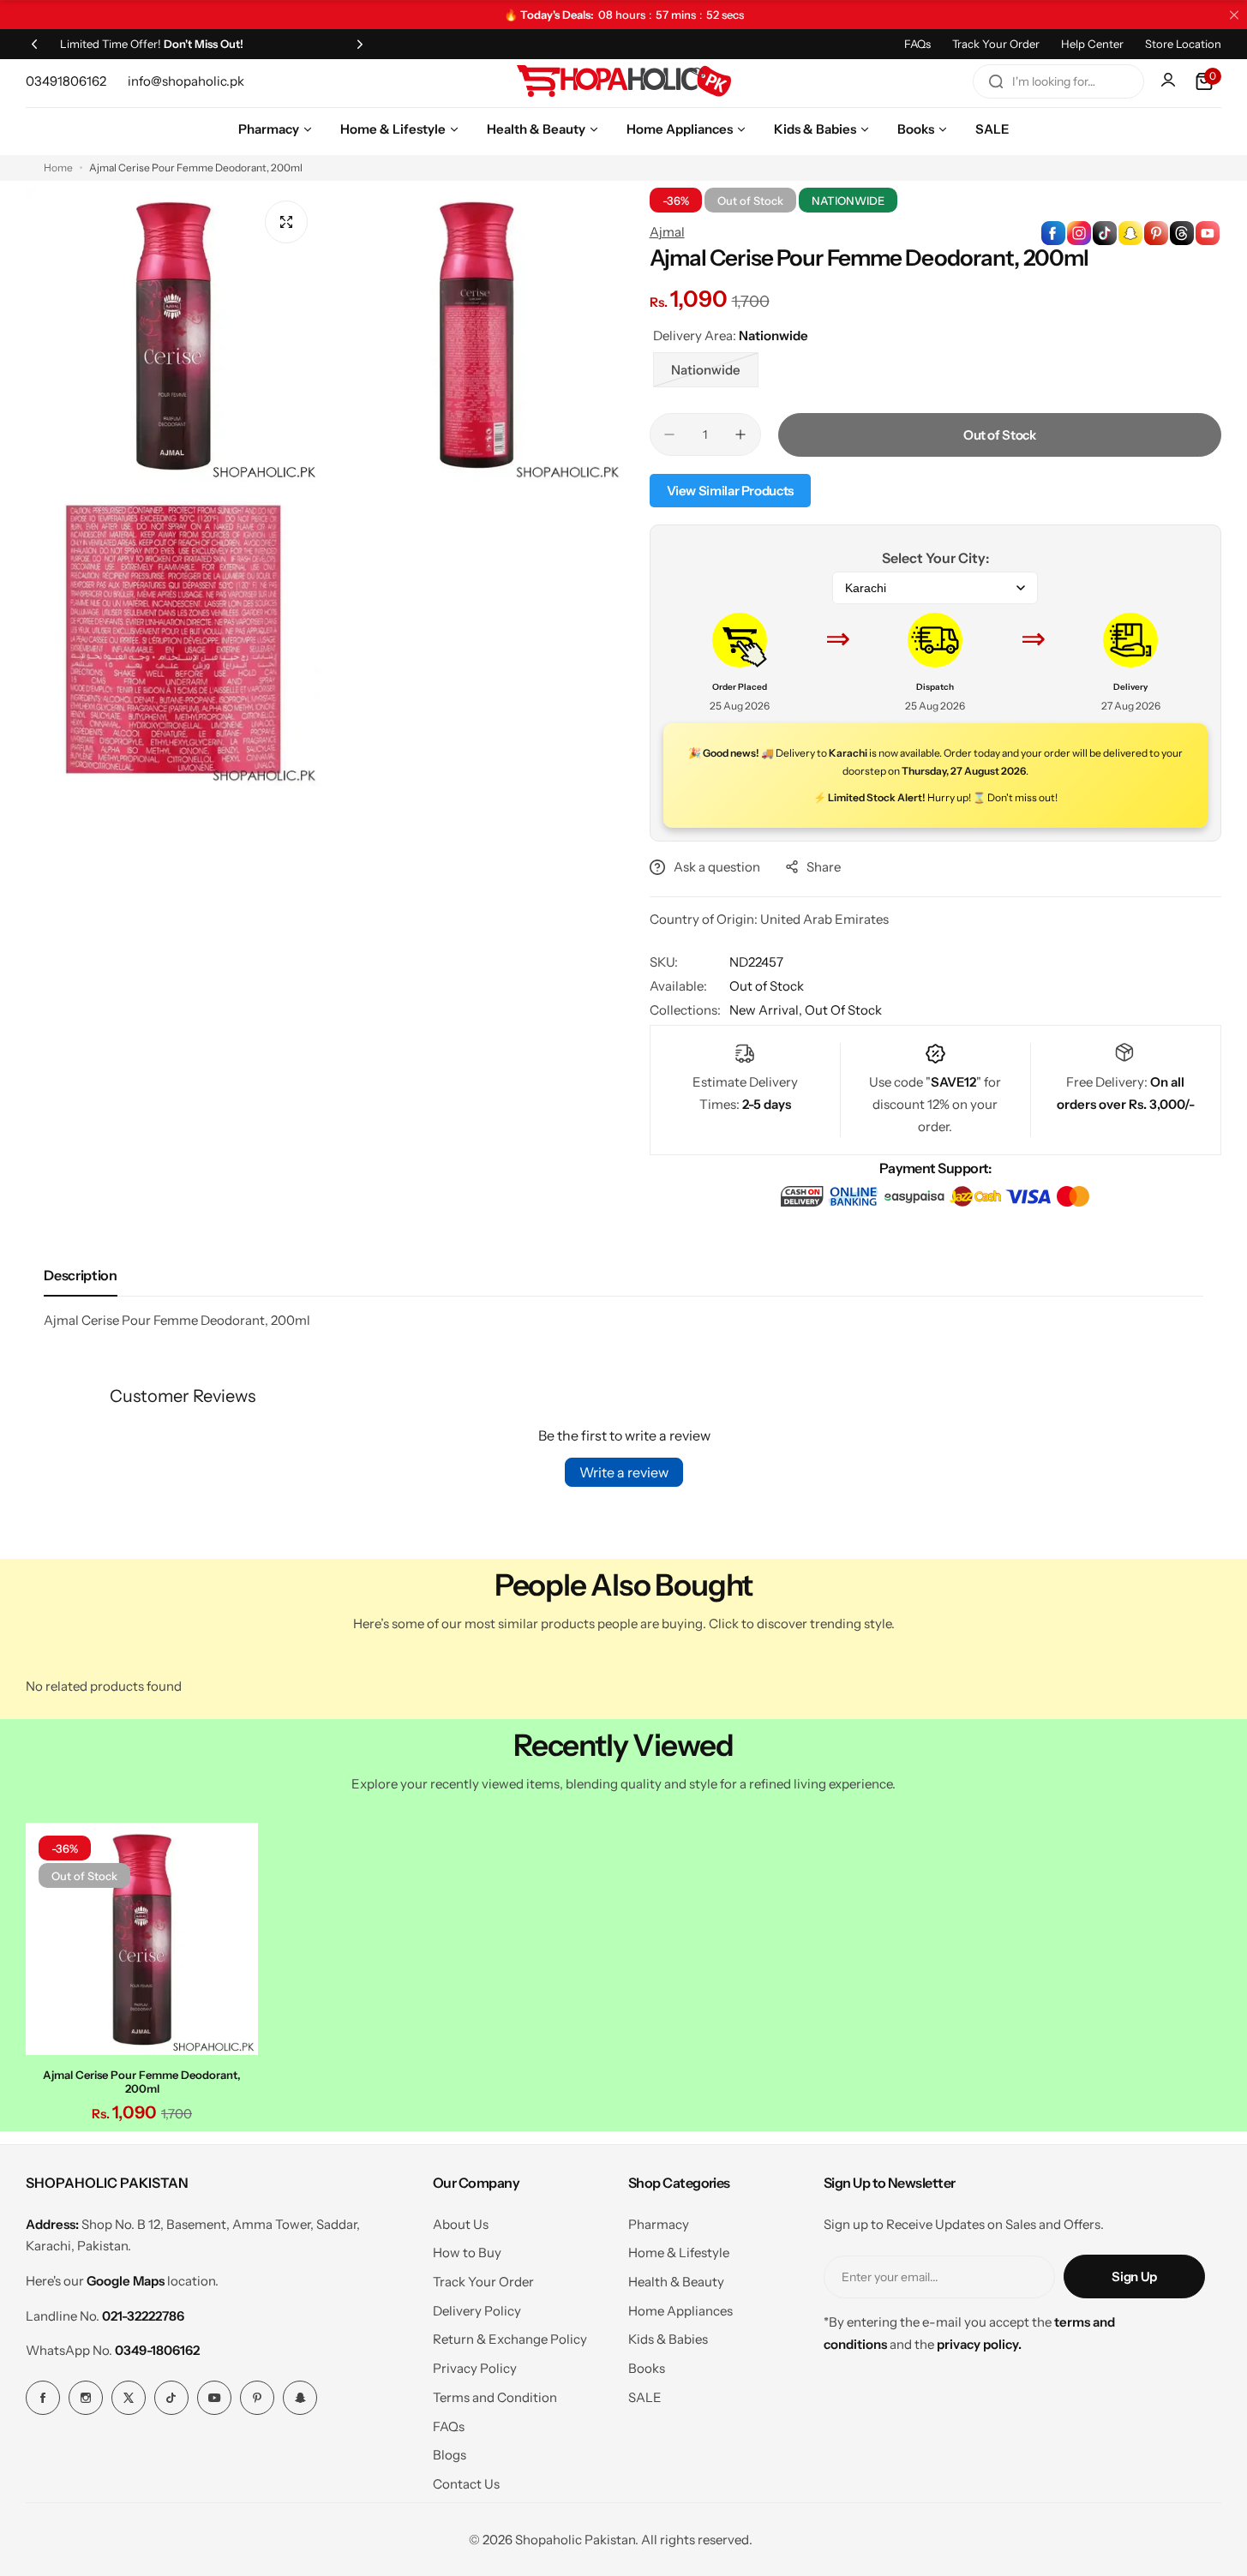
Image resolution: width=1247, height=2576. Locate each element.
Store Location (1183, 44)
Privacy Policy (475, 2368)
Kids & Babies (668, 2339)
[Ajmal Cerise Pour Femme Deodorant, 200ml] (142, 1939)
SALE (645, 2397)
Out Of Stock (843, 1010)
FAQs (917, 44)
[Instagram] (86, 2398)
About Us (461, 2224)
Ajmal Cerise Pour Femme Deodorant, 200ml (142, 2082)
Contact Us (466, 2484)
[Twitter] (129, 2398)
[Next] (360, 44)
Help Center (1092, 44)
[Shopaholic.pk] (624, 81)
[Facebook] (43, 2398)
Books (647, 2368)
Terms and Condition (495, 2397)
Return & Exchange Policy (510, 2339)
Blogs (450, 2455)
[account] (1170, 81)
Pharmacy (659, 2224)
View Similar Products (730, 491)
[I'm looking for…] (996, 81)
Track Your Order (996, 44)
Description (80, 1275)
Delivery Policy (477, 2311)
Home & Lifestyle (679, 2253)
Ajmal (667, 232)
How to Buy (467, 2253)
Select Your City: (935, 558)
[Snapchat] (300, 2398)
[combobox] (1058, 81)
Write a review (624, 1472)
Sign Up (1134, 2276)
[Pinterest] (257, 2398)
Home (58, 168)
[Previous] (34, 44)
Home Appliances (680, 2311)
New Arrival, (767, 1010)
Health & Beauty (676, 2282)
